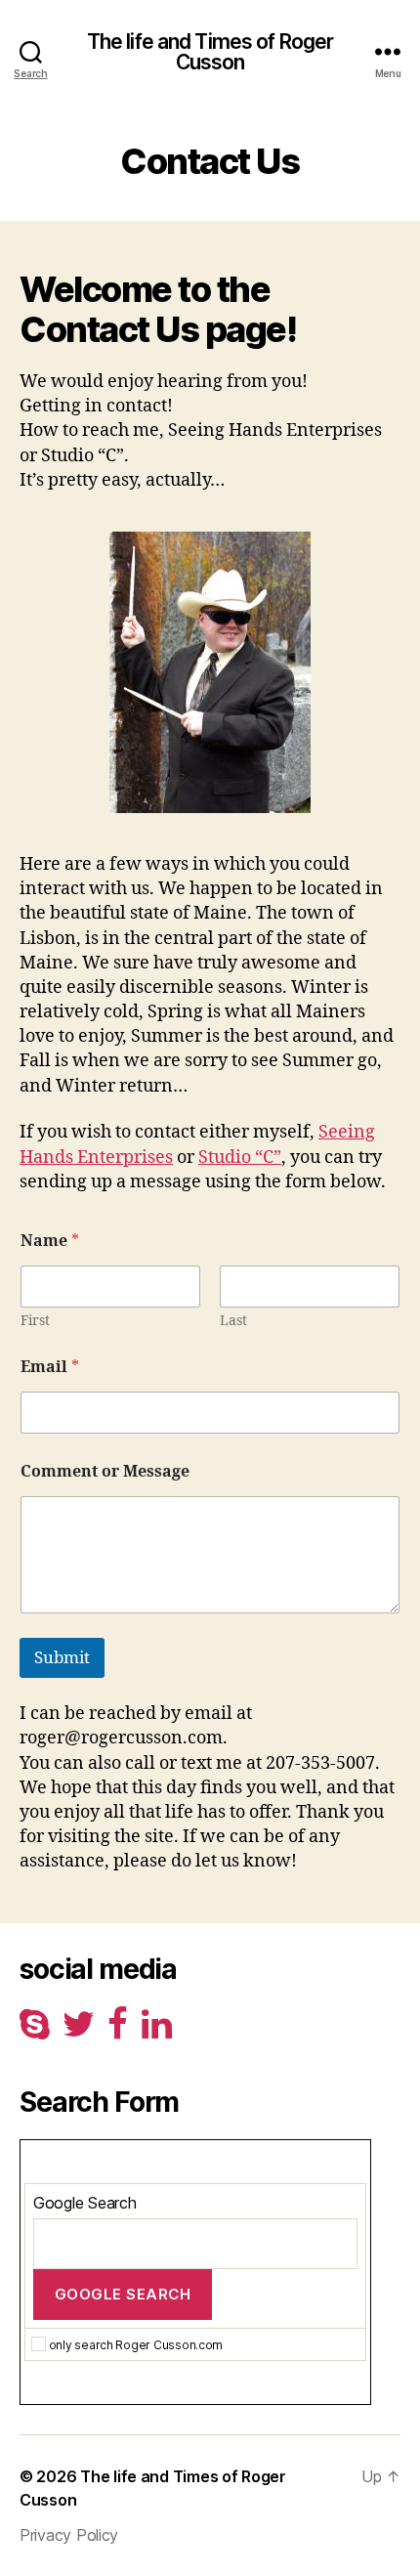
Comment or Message (105, 1472)
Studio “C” (240, 1158)
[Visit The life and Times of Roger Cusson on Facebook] (118, 2030)
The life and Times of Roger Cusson (210, 52)
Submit (62, 1658)
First (35, 1321)
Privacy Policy (69, 2535)
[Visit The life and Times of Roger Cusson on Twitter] (79, 2030)
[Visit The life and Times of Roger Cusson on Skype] (35, 2030)
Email (50, 1368)
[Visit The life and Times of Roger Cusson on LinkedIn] (157, 2030)
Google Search (85, 2203)
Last (233, 1321)
